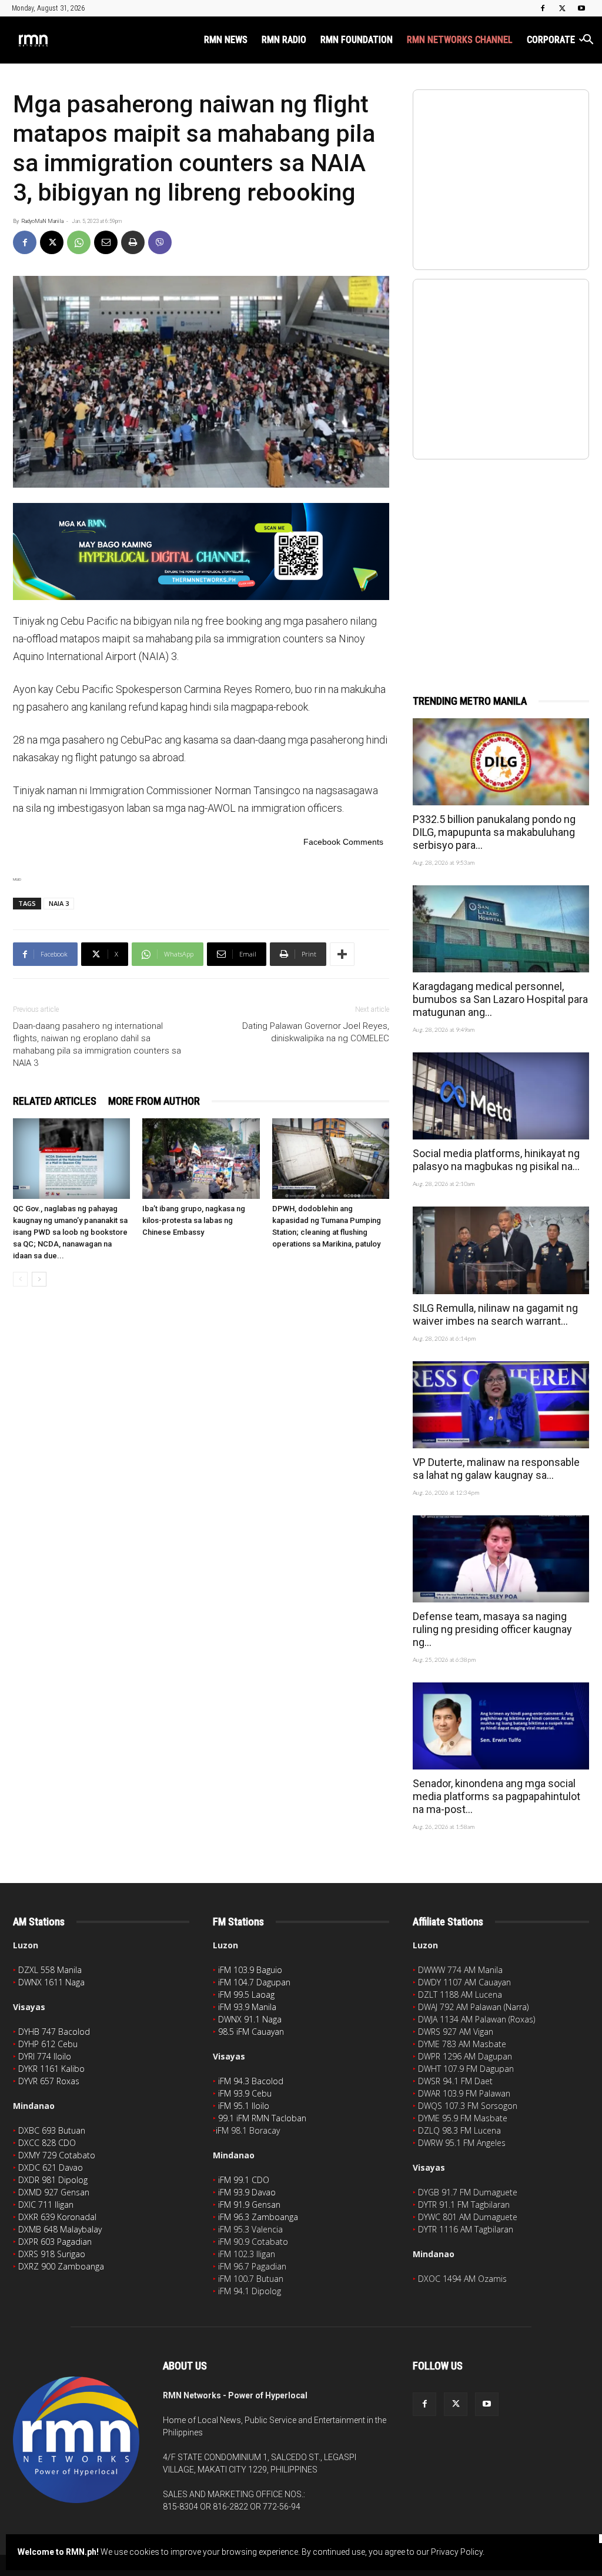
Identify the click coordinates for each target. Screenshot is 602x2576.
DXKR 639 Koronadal (57, 2217)
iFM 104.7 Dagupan (254, 1982)
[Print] (133, 242)
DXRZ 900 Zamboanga (61, 2266)
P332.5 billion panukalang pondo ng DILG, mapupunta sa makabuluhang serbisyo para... (494, 832)
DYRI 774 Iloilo (45, 2056)
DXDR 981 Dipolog (53, 2180)
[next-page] (39, 1279)
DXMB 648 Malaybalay (60, 2229)
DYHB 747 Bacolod (54, 2032)
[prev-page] (20, 1279)
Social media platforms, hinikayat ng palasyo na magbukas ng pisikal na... (496, 1160)
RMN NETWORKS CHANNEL (460, 40)
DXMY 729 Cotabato (57, 2155)
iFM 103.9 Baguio (250, 1970)
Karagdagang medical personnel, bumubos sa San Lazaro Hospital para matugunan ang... (500, 999)
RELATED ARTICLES (55, 1101)
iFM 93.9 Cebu (245, 2093)
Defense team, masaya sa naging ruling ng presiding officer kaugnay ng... (492, 1629)
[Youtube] (581, 8)
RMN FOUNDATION (357, 40)
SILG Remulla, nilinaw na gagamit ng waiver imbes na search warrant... (495, 1314)
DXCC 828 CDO (47, 2143)
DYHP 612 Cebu (48, 2044)
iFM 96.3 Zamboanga (258, 2217)
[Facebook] (543, 8)
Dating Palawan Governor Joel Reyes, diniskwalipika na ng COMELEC (316, 1032)
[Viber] (160, 242)
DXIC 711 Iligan (46, 2205)
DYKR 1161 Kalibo (51, 2069)
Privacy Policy (457, 2552)
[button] (588, 41)
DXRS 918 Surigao (52, 2254)
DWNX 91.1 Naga (250, 2019)
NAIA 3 (59, 903)
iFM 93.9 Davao (247, 2192)
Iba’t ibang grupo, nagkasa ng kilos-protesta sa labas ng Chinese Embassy (194, 1220)
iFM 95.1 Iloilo (244, 2106)
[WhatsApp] (79, 242)
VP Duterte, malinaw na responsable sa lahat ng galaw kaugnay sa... (496, 1469)
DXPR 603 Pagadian (55, 2242)
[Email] (106, 242)
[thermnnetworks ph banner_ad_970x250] (201, 551)
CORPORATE (551, 40)
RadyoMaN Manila (42, 221)
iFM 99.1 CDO (244, 2180)
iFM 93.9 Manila (247, 2007)
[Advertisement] (501, 564)
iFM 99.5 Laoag (246, 1995)
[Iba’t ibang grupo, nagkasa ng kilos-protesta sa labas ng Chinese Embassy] (201, 1159)
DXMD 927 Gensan (54, 2192)
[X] (562, 8)
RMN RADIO (284, 40)
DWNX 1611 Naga (51, 1982)
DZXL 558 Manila (50, 1970)
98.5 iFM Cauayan (251, 2032)
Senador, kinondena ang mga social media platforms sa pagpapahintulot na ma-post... (496, 1796)
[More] (342, 954)
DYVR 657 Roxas (49, 2081)
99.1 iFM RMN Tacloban (262, 2118)
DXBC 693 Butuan (52, 2130)
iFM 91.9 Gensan (249, 2205)
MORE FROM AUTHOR (154, 1101)
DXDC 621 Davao (51, 2167)
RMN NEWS (226, 40)
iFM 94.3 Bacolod (251, 2081)
